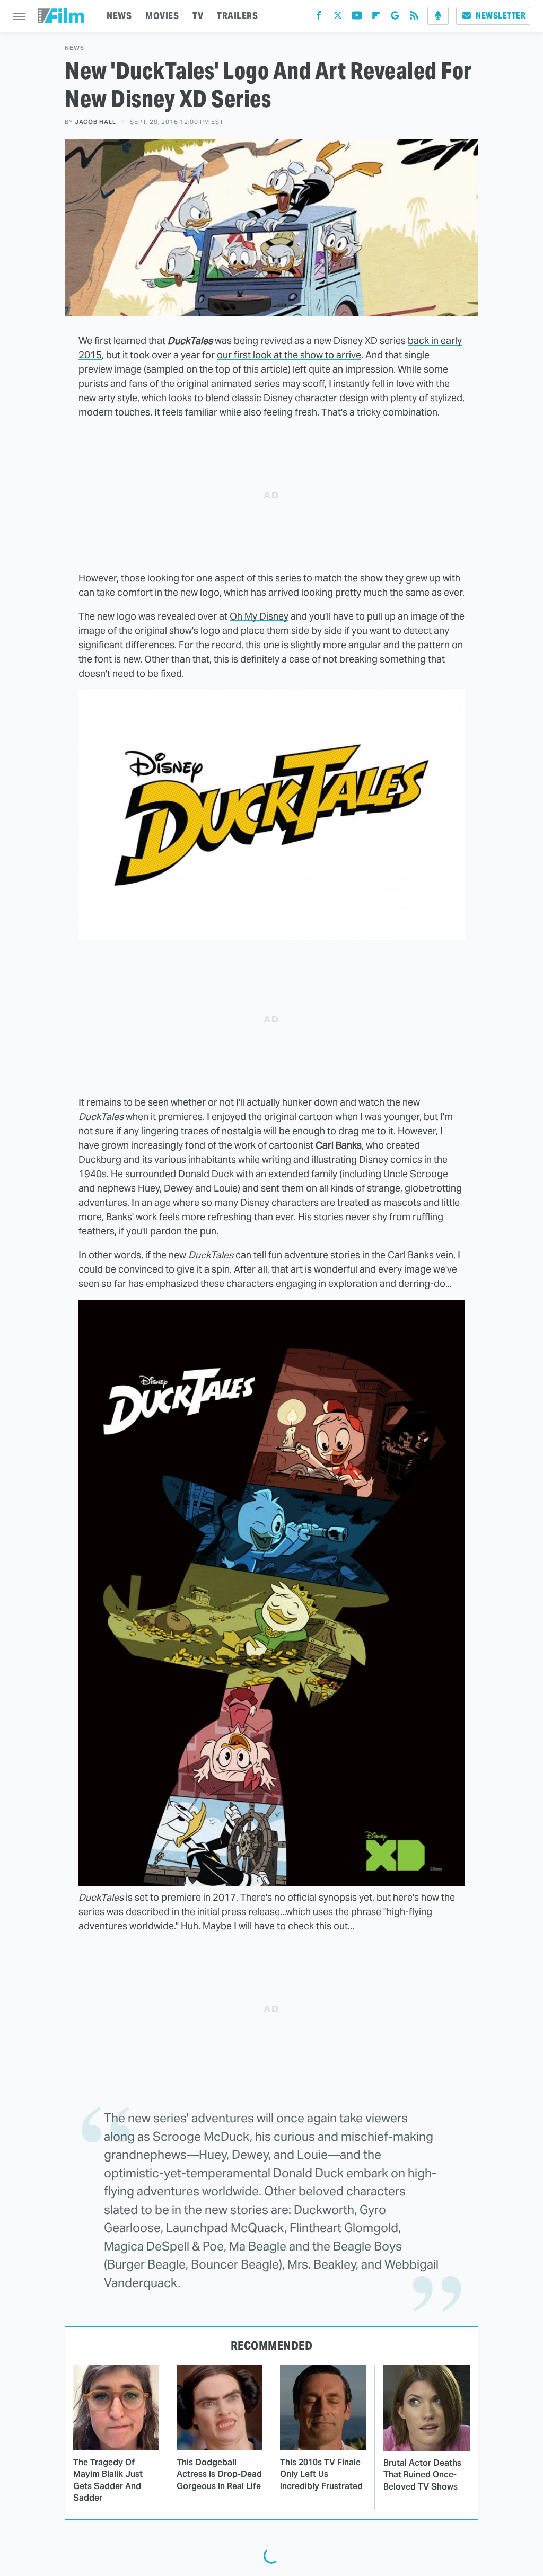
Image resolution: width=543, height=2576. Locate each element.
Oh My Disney (259, 616)
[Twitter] (338, 18)
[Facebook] (319, 18)
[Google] (395, 18)
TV (198, 16)
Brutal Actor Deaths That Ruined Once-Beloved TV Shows (422, 2475)
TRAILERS (237, 16)
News (75, 48)
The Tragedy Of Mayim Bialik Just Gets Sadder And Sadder (108, 2480)
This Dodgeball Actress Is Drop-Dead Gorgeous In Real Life (219, 2474)
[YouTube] (357, 18)
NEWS (119, 16)
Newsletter (501, 16)
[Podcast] (438, 16)
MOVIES (162, 16)
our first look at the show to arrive (289, 355)
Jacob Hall (95, 122)
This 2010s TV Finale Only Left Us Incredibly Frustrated (321, 2474)
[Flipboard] (376, 18)
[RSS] (414, 18)
